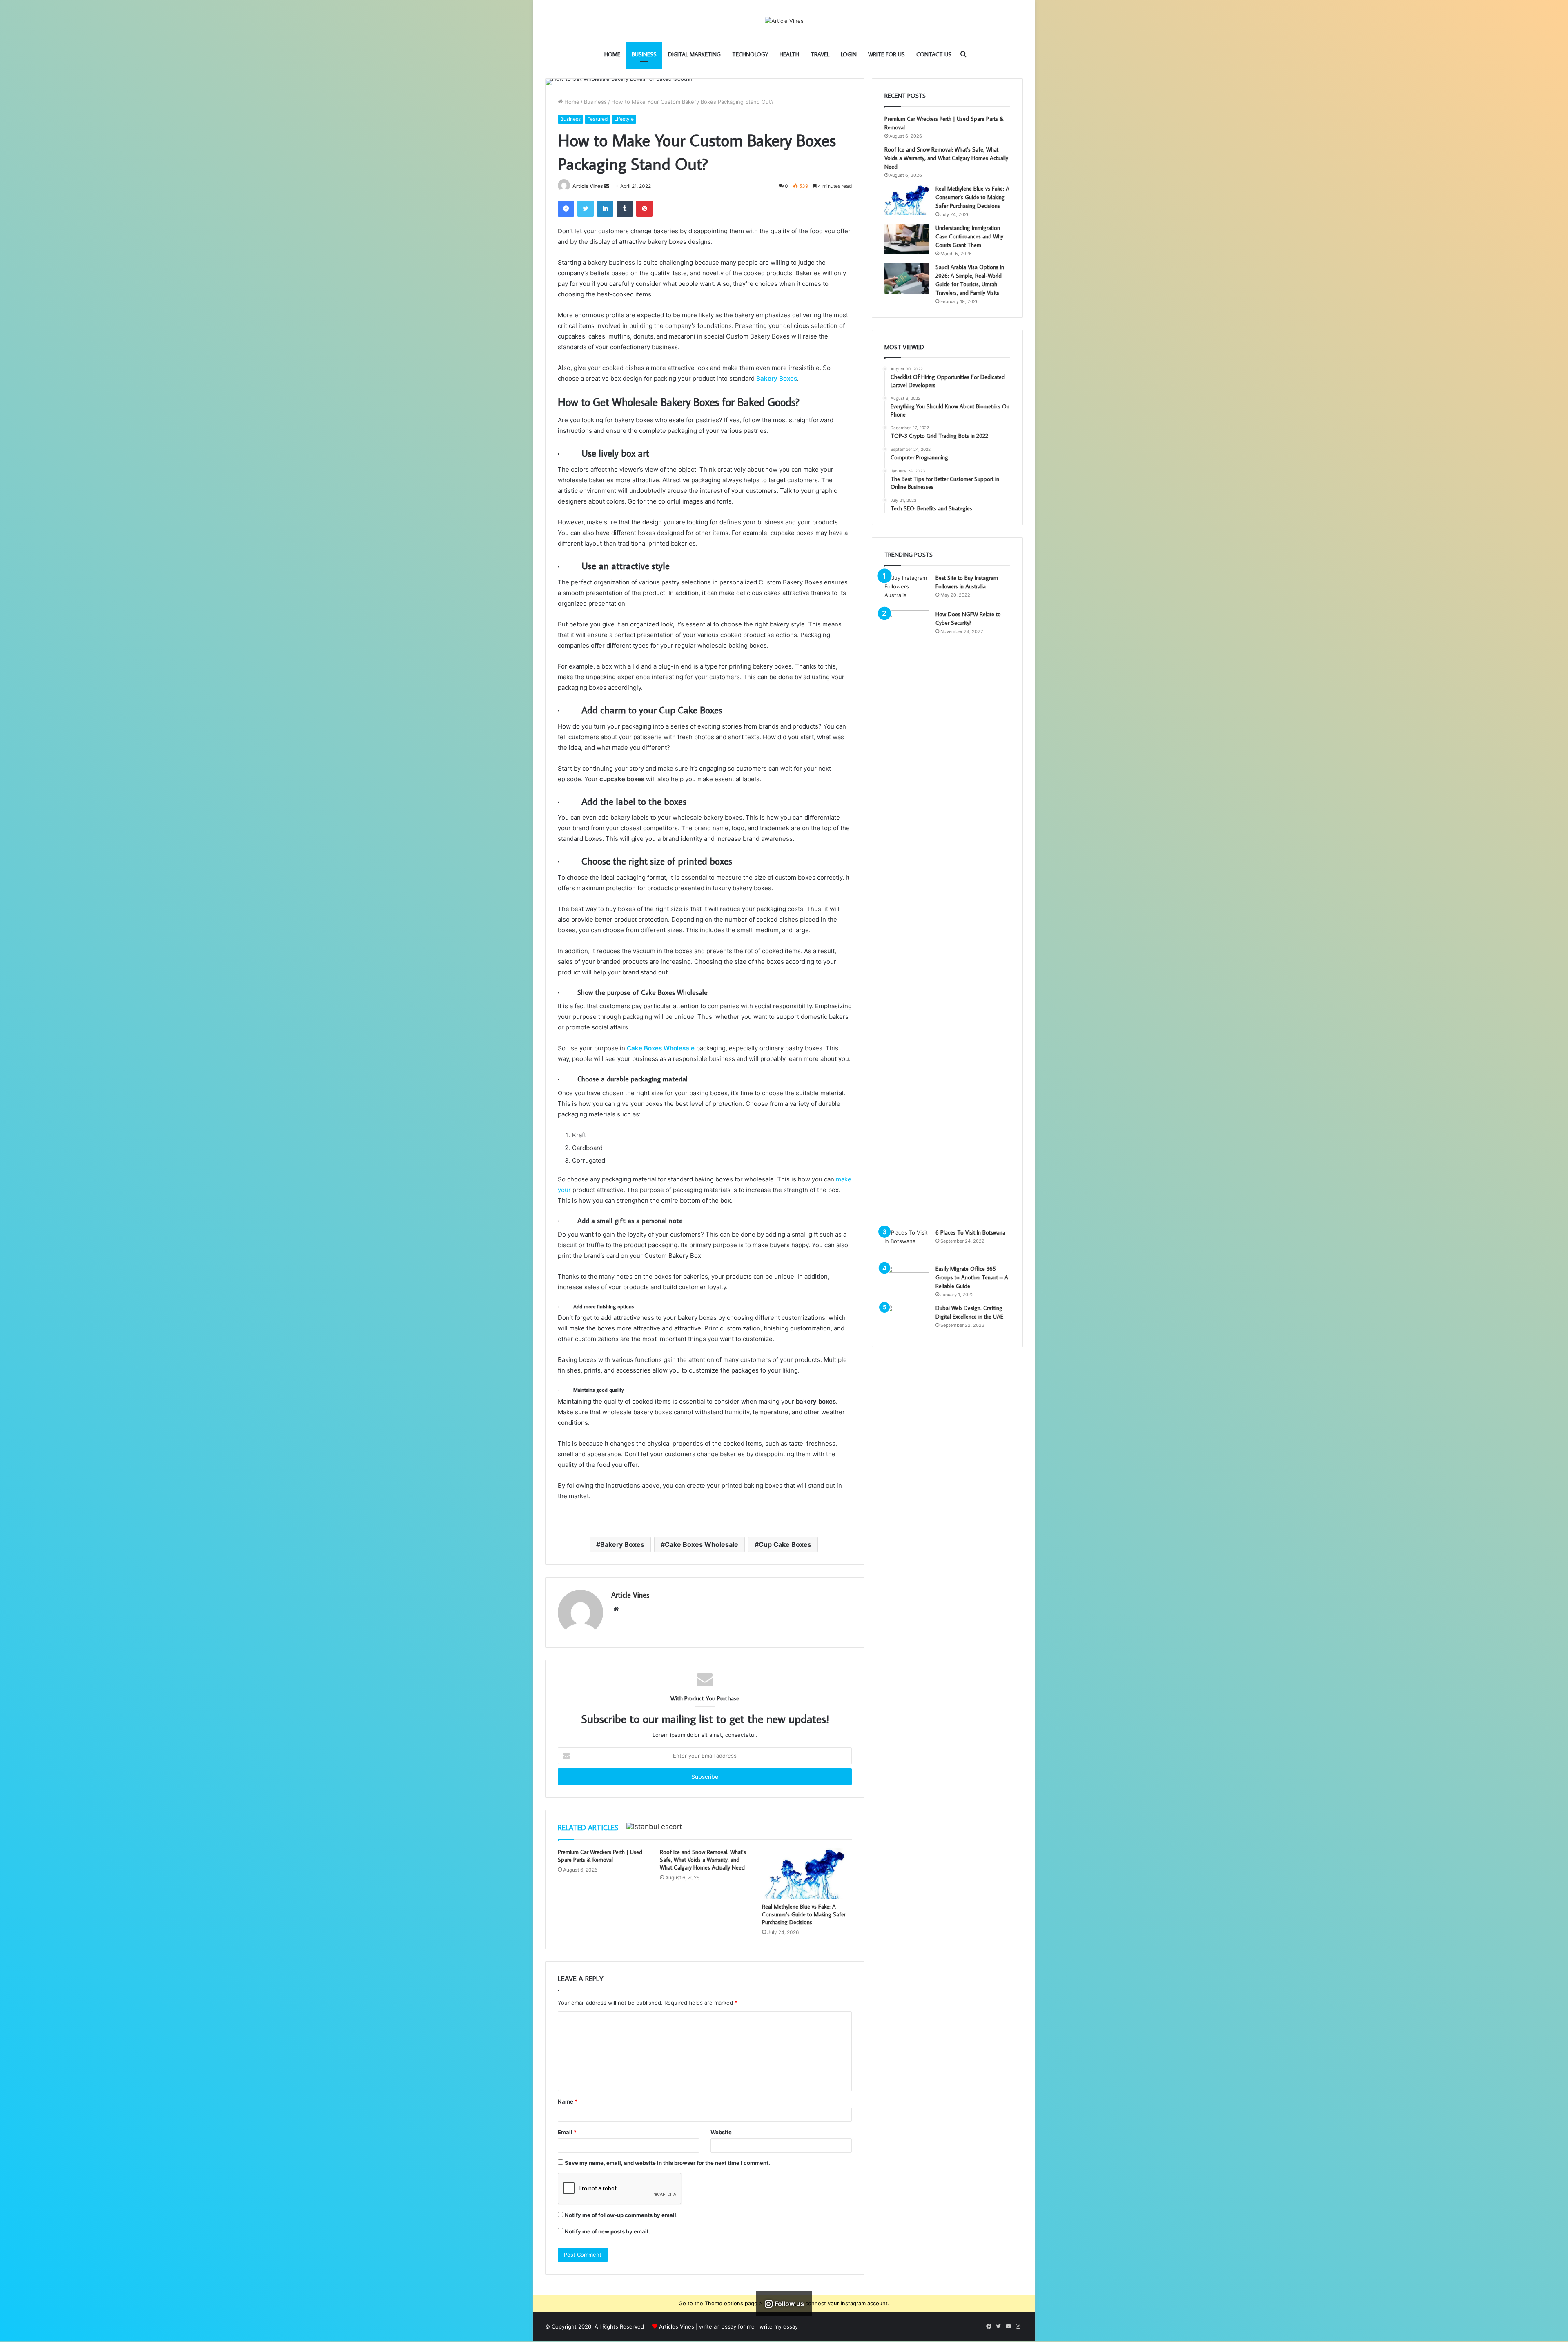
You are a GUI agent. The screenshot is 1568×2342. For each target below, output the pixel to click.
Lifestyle (624, 119)
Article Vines (588, 186)
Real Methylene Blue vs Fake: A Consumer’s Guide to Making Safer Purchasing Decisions (804, 1914)
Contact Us (934, 54)
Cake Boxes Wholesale (702, 1544)
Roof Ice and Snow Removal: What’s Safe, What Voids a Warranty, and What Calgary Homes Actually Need (703, 1860)
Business (644, 54)
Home (612, 54)
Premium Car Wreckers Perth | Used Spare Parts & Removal (600, 1856)
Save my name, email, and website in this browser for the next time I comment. (667, 2163)
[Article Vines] (784, 21)
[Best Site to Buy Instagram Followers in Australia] (907, 589)
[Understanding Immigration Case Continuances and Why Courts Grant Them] (907, 239)
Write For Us (886, 54)
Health (789, 54)
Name (568, 2101)
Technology (750, 54)
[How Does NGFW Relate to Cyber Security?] (907, 916)
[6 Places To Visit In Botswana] (907, 1244)
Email (567, 2132)
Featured (597, 119)
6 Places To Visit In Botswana (970, 1232)
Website (721, 2132)
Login (849, 54)
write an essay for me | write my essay (748, 2326)
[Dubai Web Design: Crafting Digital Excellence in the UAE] (907, 1319)
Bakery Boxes (622, 1544)
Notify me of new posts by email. (607, 2231)
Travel (820, 54)
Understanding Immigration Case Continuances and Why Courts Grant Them (969, 236)
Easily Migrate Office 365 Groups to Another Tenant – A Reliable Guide (972, 1277)
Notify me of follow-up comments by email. (621, 2215)
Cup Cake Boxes (785, 1544)
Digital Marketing (694, 54)
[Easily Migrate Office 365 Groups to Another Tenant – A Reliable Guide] (907, 1280)
